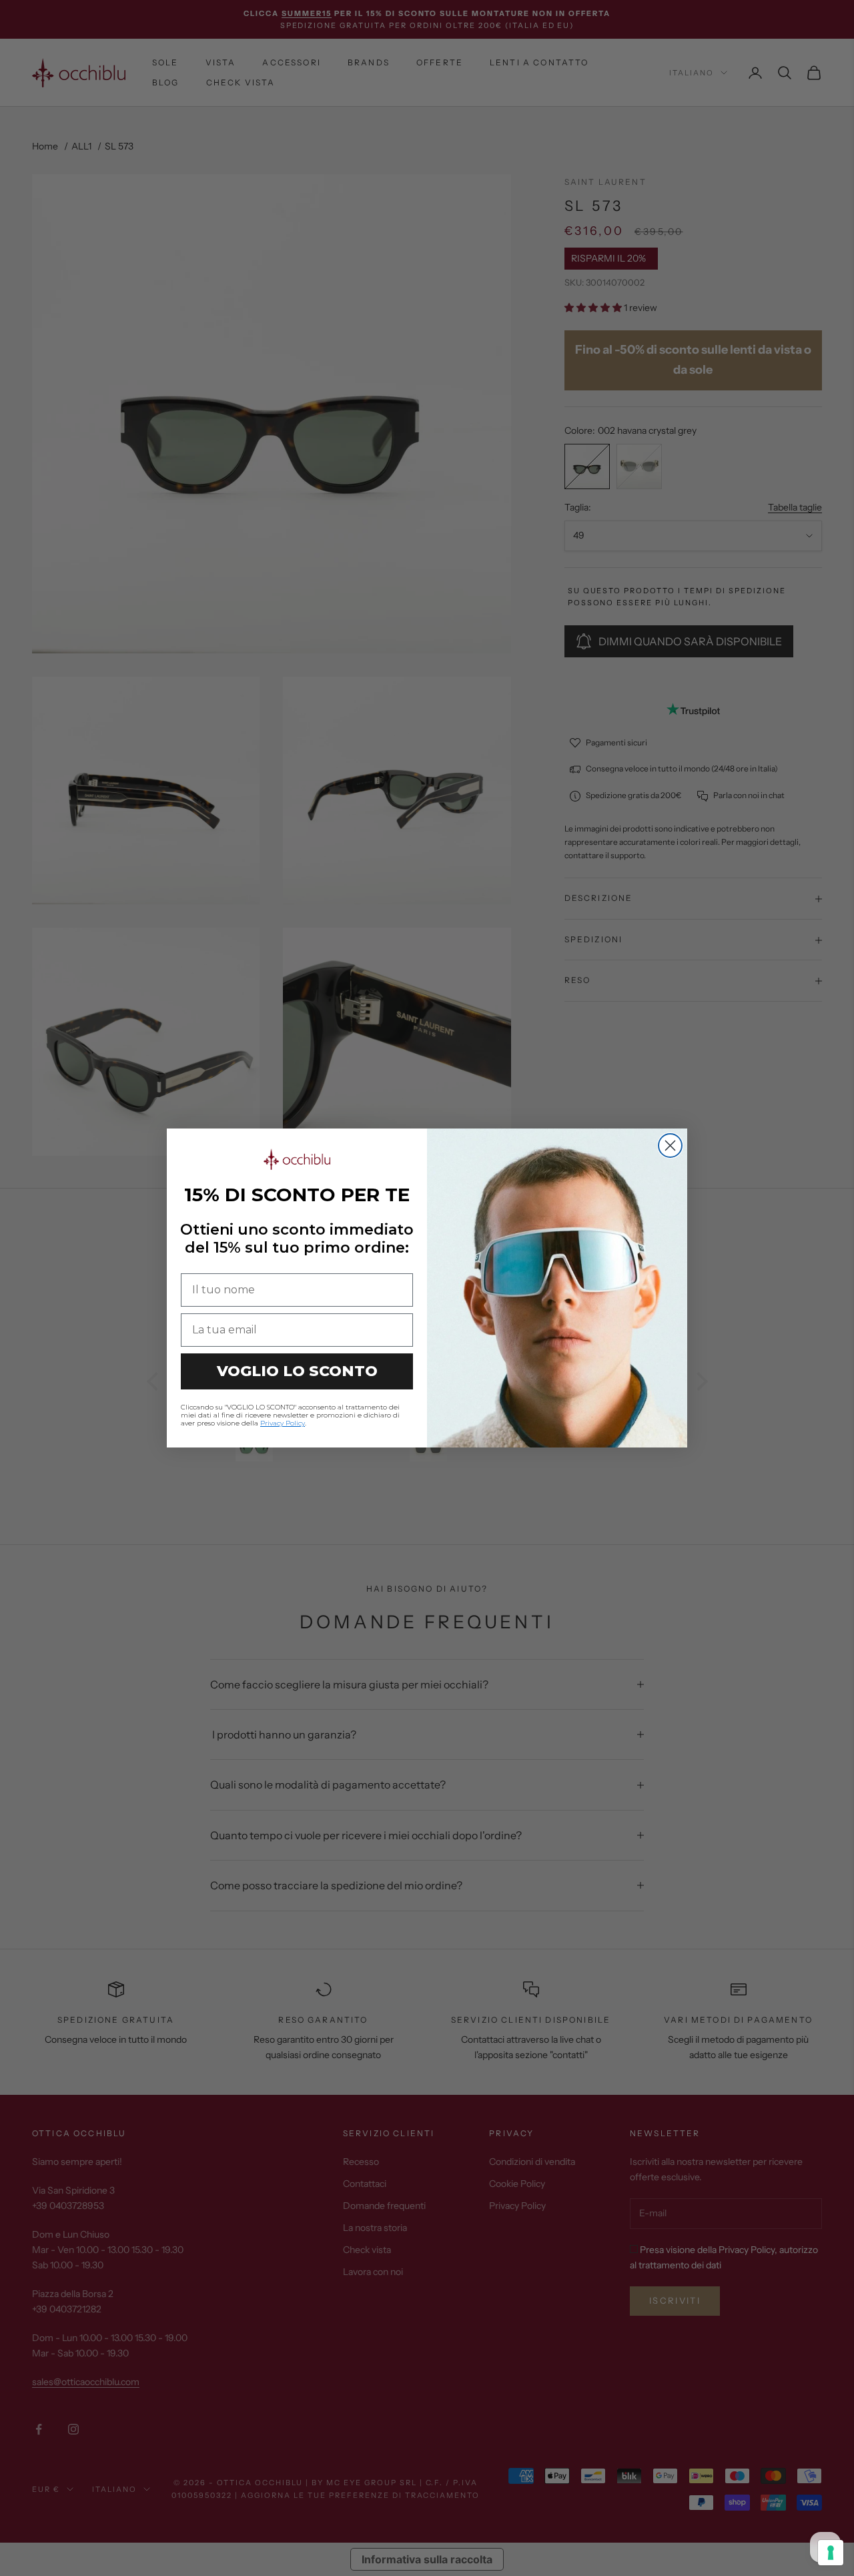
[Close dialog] (670, 1146)
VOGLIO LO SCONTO (297, 1371)
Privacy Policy (283, 1423)
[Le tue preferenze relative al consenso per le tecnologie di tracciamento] (831, 2553)
